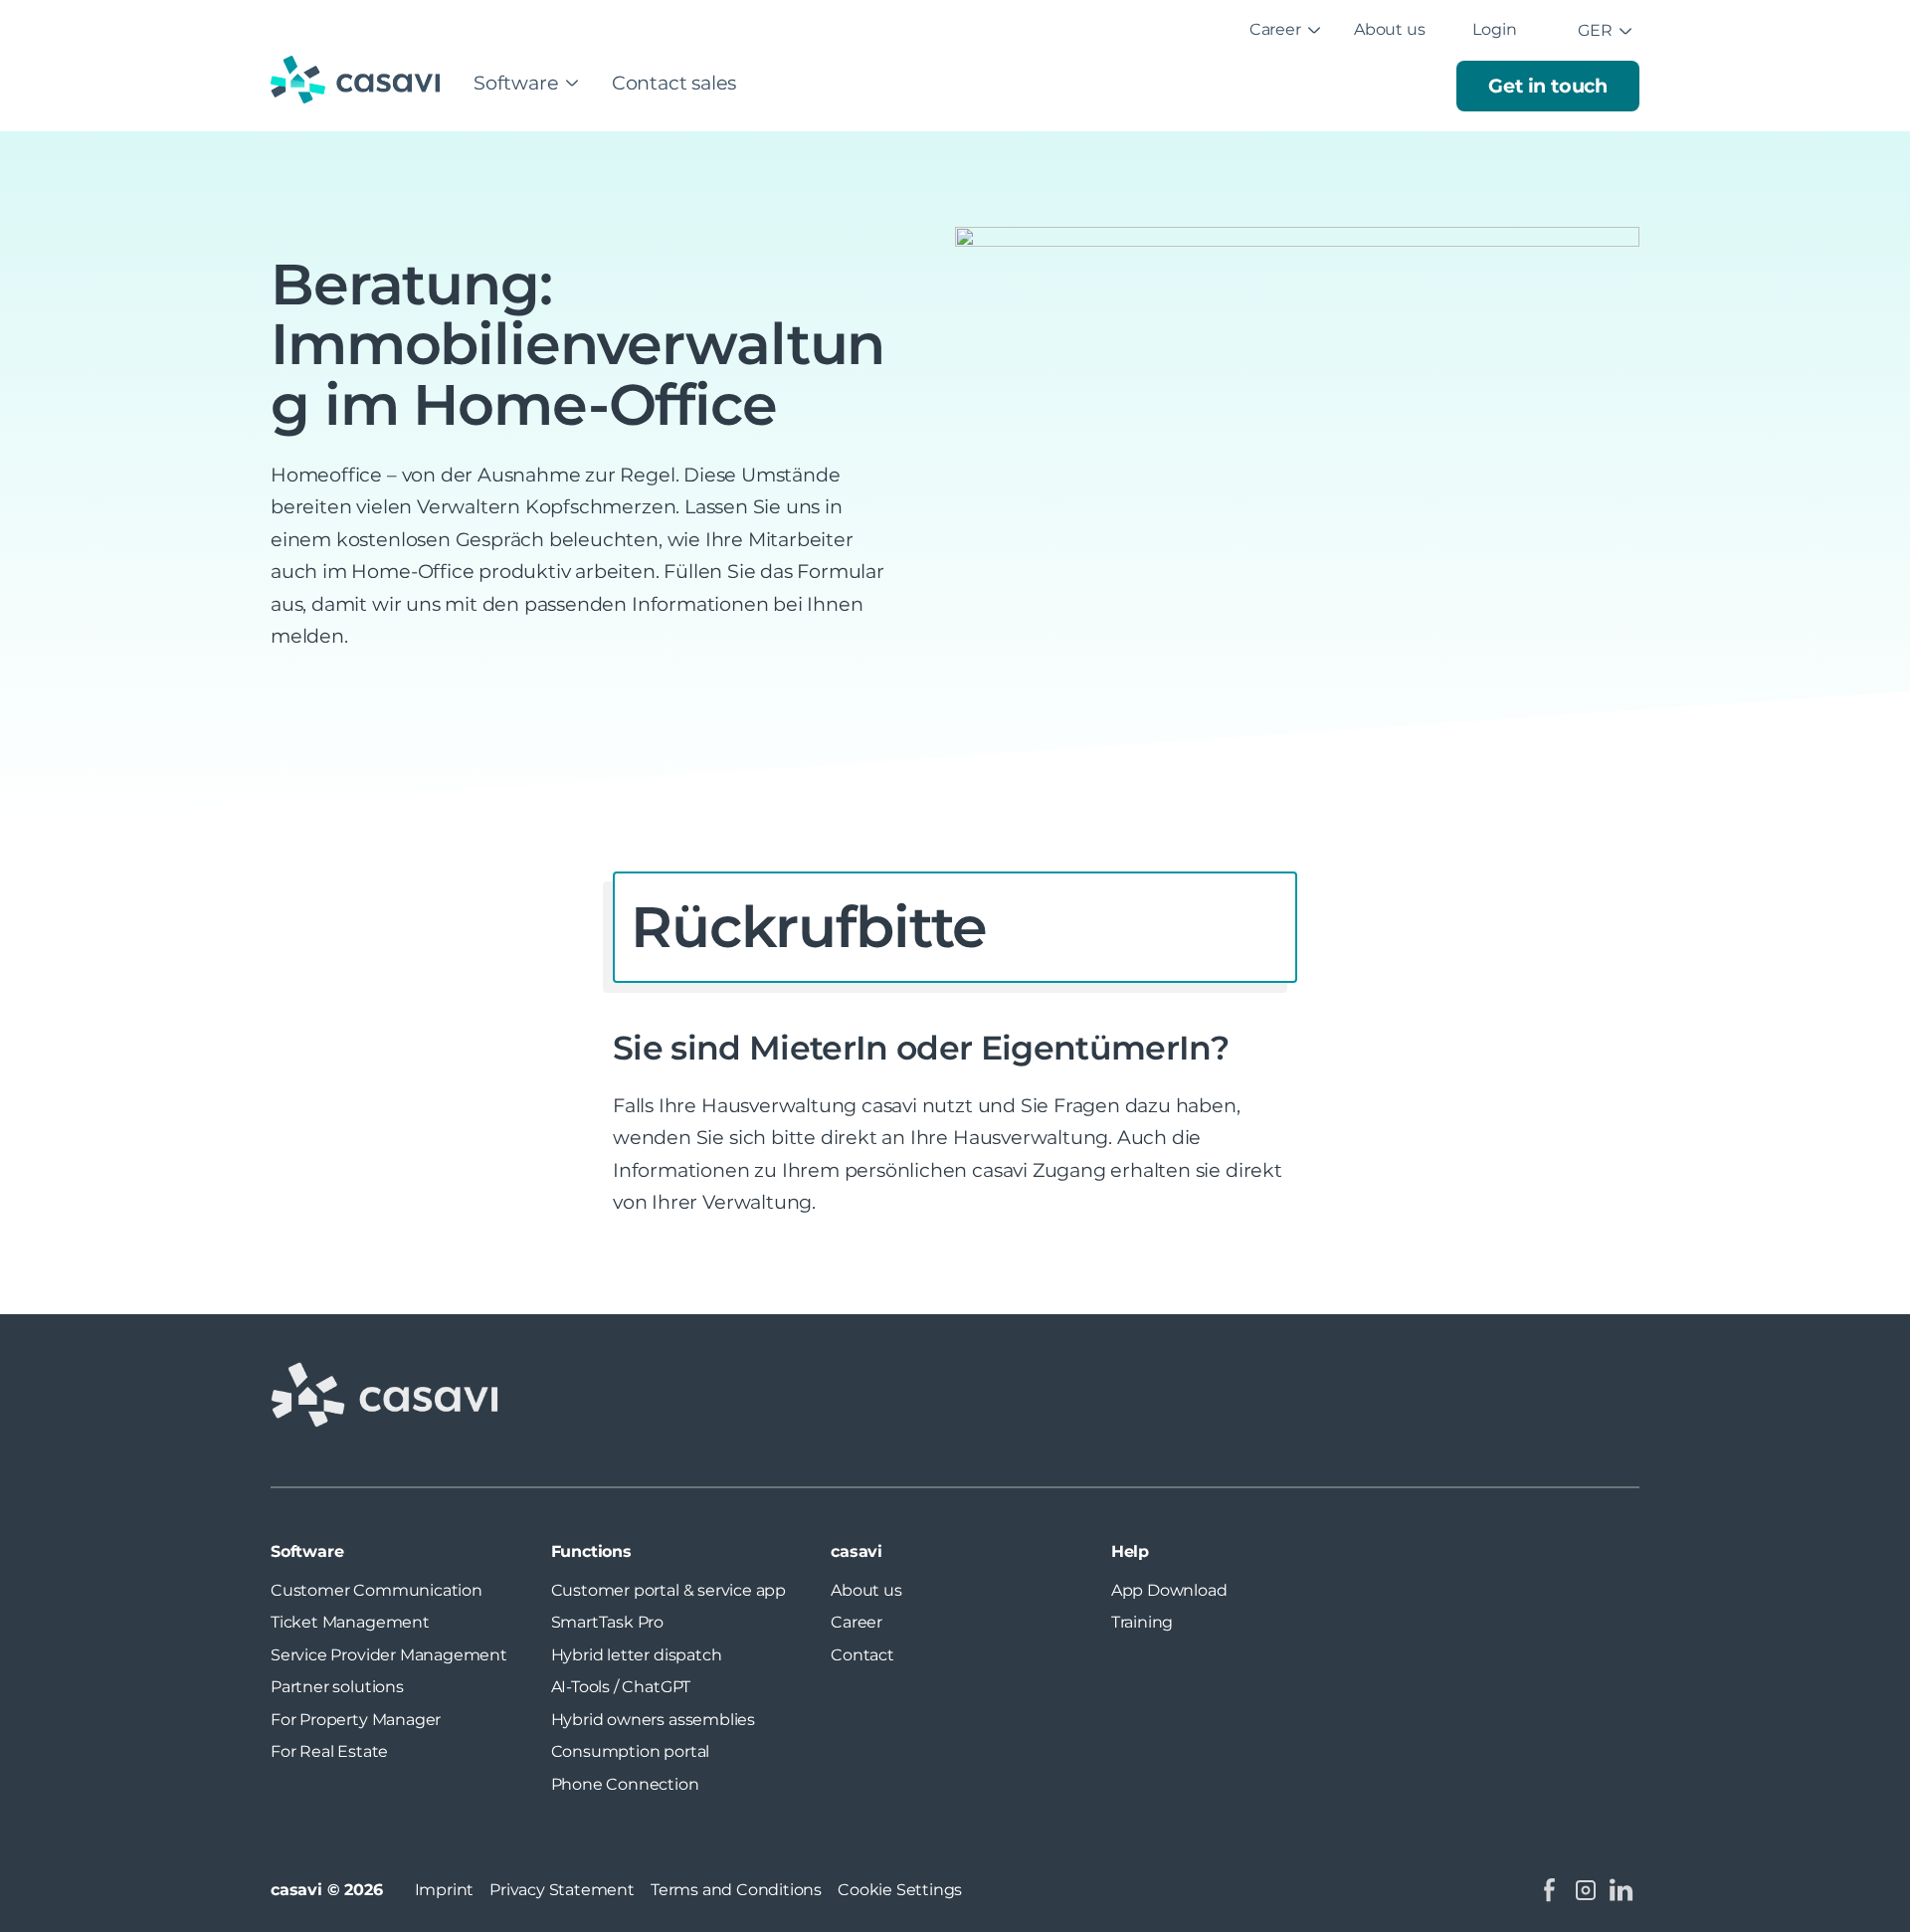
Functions (591, 1551)
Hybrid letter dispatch (637, 1655)
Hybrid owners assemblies (653, 1720)
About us (1389, 29)
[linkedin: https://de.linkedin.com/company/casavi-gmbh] (1622, 1890)
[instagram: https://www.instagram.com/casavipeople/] (1586, 1890)
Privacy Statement (562, 1890)
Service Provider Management (389, 1655)
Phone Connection (625, 1784)
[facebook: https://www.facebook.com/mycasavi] (1550, 1890)
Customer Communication (377, 1590)
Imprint (445, 1890)
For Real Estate (329, 1751)
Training (1142, 1622)
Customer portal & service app (668, 1590)
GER (1595, 30)
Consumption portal (631, 1751)
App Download (1169, 1590)
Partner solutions (337, 1687)
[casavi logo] (360, 82)
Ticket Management (350, 1622)
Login (1494, 29)
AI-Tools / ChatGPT (621, 1687)
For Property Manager (356, 1720)
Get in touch (1548, 86)
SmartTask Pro (608, 1622)
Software (516, 83)
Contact (862, 1655)
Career (1275, 29)
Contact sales (674, 83)
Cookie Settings (900, 1890)
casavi (857, 1551)
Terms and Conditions (736, 1890)
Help (1130, 1551)
